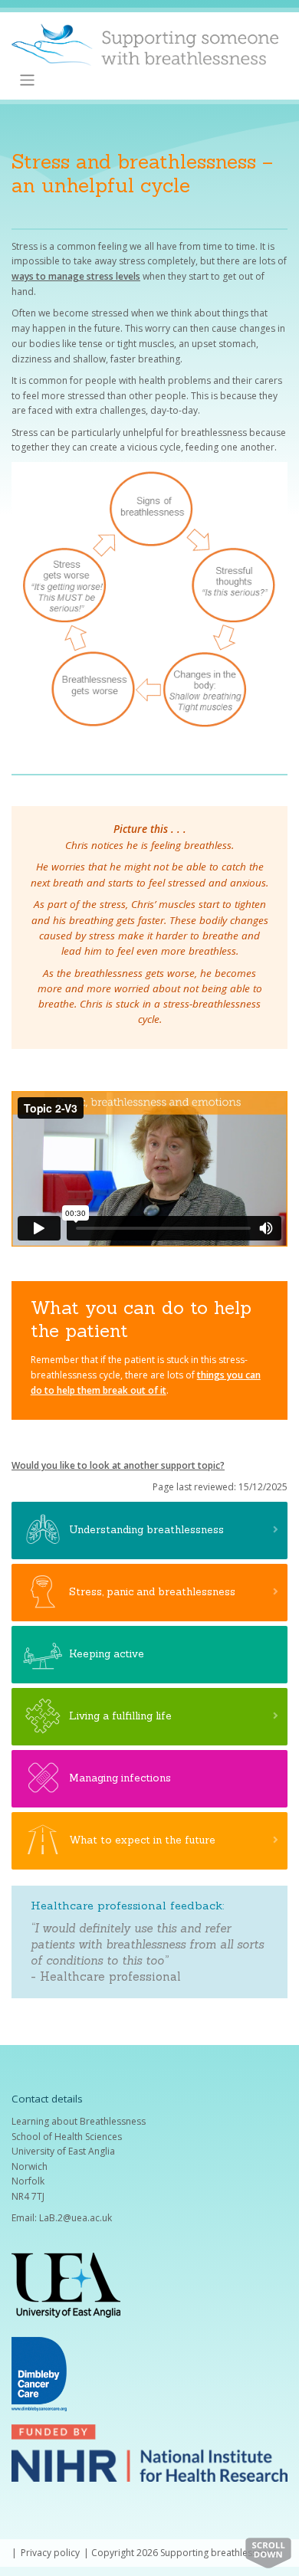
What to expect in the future (142, 1840)
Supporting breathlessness (219, 2553)
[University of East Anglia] (66, 2284)
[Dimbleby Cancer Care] (39, 2373)
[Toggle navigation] (27, 80)
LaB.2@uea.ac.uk (76, 2218)
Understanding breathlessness (146, 1529)
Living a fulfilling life (120, 1716)
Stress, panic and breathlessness (152, 1591)
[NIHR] (149, 2452)
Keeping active (107, 1653)
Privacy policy (50, 2553)
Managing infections (120, 1778)
